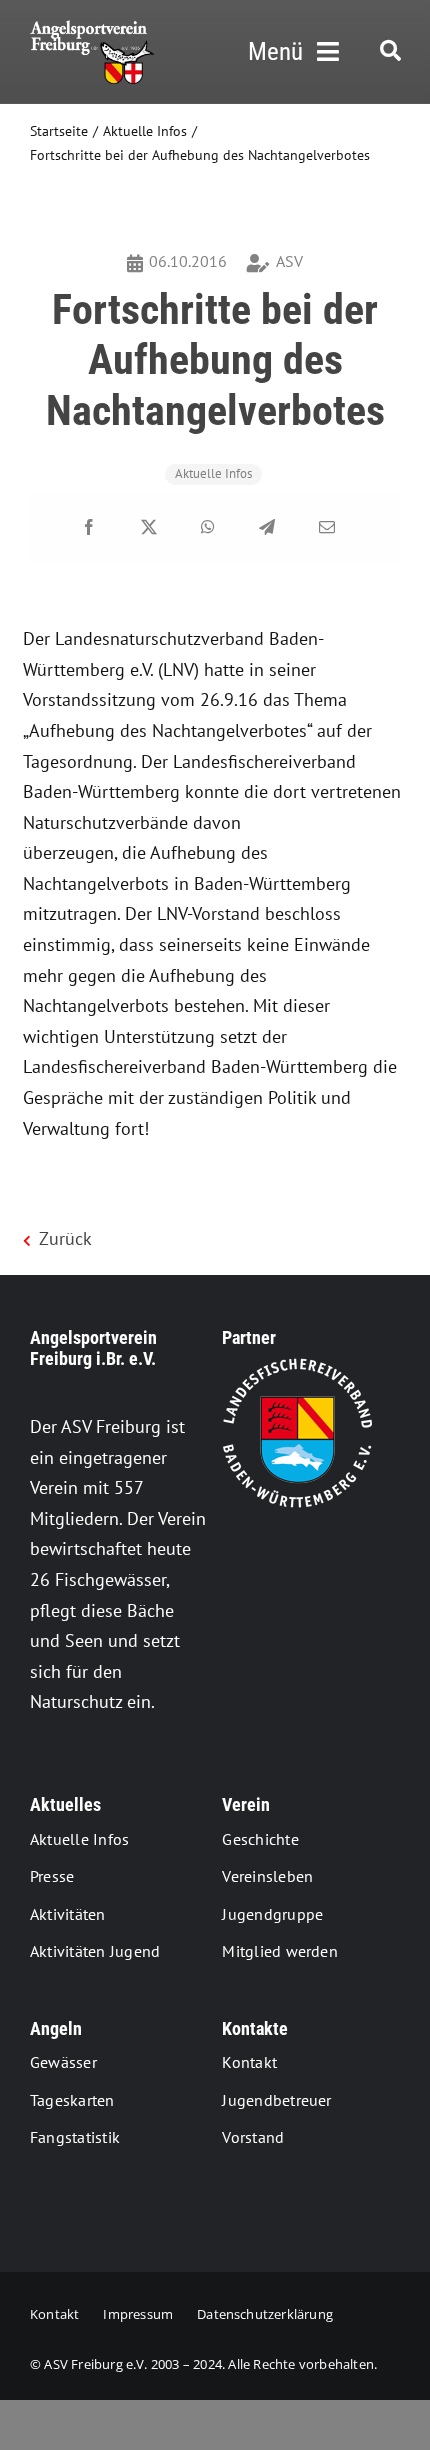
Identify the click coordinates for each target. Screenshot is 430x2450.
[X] (149, 527)
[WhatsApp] (208, 527)
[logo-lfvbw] (297, 1366)
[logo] (92, 28)
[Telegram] (267, 527)
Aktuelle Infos (213, 473)
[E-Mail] (327, 527)
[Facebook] (89, 527)
